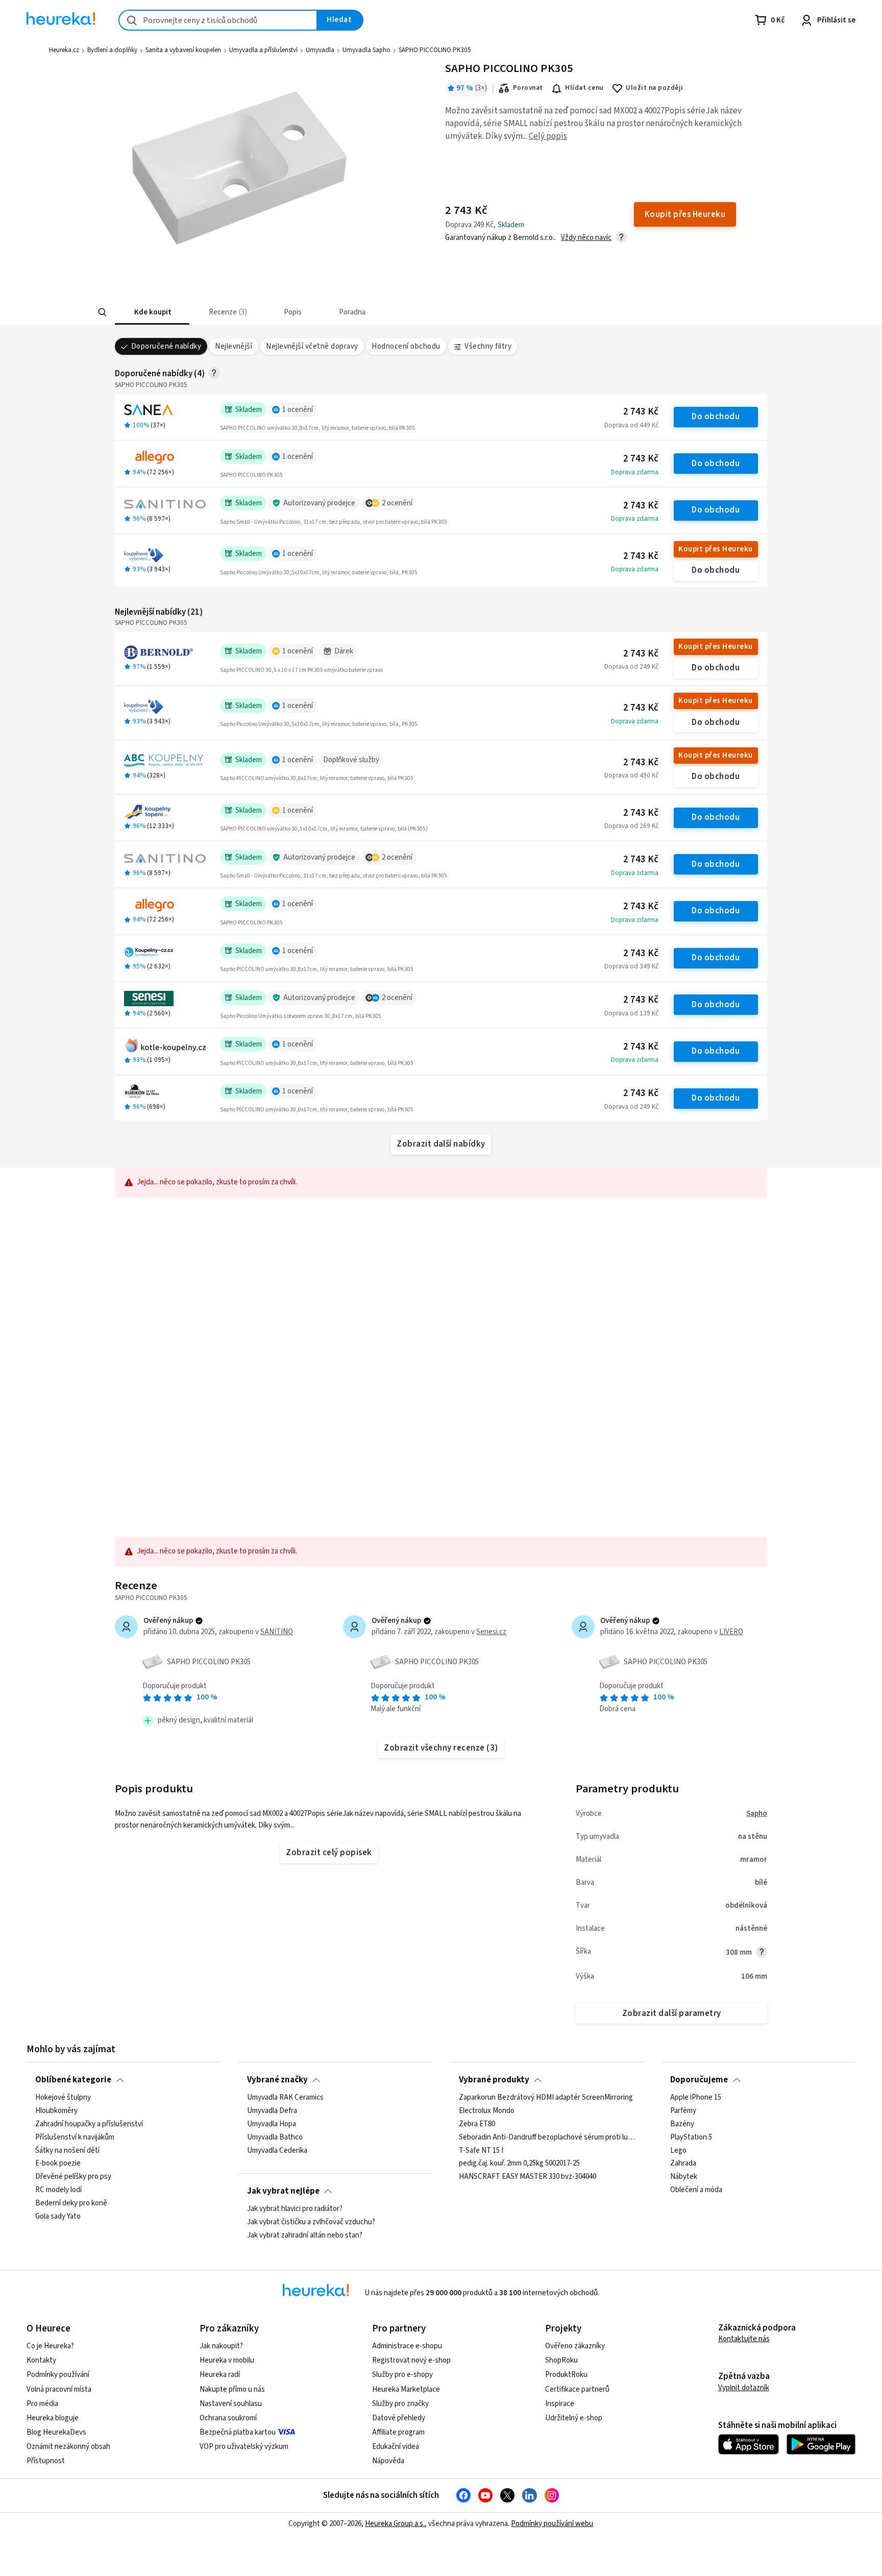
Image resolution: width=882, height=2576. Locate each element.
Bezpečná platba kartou (238, 2432)
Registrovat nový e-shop (411, 2360)
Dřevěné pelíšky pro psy (73, 2177)
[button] (152, 312)
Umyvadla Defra (272, 2111)
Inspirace (560, 2404)
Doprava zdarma (635, 472)
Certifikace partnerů (577, 2389)
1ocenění (298, 410)
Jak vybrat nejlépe (283, 2191)
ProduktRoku (566, 2375)
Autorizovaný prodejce (319, 503)
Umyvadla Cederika (277, 2151)
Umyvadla (320, 50)
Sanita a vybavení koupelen (183, 50)
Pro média (42, 2404)
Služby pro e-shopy (402, 2375)
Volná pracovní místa (59, 2389)
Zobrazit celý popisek (329, 1853)
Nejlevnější (234, 346)
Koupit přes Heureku (715, 549)
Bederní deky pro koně (71, 2203)
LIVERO (731, 1632)
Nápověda (388, 2461)
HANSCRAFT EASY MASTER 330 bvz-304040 (528, 2177)
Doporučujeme (699, 2080)
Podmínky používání (58, 2375)
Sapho (757, 1814)
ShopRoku (561, 2360)
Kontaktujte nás (744, 2339)
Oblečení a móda (696, 2190)
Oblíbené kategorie (73, 2080)
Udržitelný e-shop (574, 2418)
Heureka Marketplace (406, 2389)
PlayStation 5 (691, 2137)
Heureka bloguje (53, 2418)
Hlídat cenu (584, 88)
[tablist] (373, 312)
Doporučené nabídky (166, 346)
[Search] (102, 312)
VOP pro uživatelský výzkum (244, 2447)
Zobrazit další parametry (672, 2013)
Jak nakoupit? (221, 2346)
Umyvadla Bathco (275, 2137)
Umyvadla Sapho (366, 50)
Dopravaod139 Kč (631, 1013)
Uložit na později (654, 88)
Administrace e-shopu (407, 2346)
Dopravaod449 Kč (631, 425)
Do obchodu (716, 417)
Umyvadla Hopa (272, 2124)
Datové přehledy (399, 2418)
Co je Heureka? (50, 2346)
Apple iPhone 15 (696, 2098)
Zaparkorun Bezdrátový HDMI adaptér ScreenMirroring (546, 2098)
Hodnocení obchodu (406, 346)
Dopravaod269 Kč (631, 826)
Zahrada (683, 2164)
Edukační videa (396, 2447)
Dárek (344, 651)
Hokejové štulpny (63, 2098)
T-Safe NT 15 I (481, 2151)
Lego (678, 2151)
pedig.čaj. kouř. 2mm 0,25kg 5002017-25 (519, 2164)
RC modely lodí (58, 2190)
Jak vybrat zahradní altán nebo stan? (305, 2235)
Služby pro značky (400, 2404)
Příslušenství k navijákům (75, 2137)
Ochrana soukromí (228, 2418)
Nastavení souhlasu (231, 2404)
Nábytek (684, 2177)
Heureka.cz (64, 50)
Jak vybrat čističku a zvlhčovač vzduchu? (311, 2222)
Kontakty (41, 2360)
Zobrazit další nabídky (441, 1144)
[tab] (152, 312)
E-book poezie (58, 2164)
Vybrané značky (277, 2080)
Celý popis (548, 136)
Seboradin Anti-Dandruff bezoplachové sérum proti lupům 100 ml (547, 2137)
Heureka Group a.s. (395, 2524)
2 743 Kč (641, 412)
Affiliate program (398, 2432)
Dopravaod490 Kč (631, 775)
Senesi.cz (491, 1632)
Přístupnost (46, 2461)
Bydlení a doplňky (112, 50)
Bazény (682, 2124)
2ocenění (397, 503)
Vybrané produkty (494, 2080)
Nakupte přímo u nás (232, 2389)
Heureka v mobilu (227, 2360)
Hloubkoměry (56, 2111)
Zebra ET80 (477, 2124)
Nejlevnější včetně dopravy (312, 346)
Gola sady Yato (58, 2217)
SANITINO (277, 1632)
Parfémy (683, 2111)
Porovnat (528, 88)
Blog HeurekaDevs (56, 2432)
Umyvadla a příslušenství (263, 50)
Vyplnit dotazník (744, 2388)
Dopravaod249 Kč (631, 667)
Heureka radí (220, 2375)
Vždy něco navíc (586, 238)
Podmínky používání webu (552, 2524)
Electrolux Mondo (487, 2111)
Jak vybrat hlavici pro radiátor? (295, 2209)
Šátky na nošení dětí (67, 2151)
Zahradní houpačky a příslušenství (89, 2124)
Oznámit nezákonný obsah (68, 2447)
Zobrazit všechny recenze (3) (441, 1748)
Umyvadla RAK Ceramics (285, 2098)
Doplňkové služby (351, 760)
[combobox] (218, 20)
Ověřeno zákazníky (575, 2346)
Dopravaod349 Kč (631, 966)
